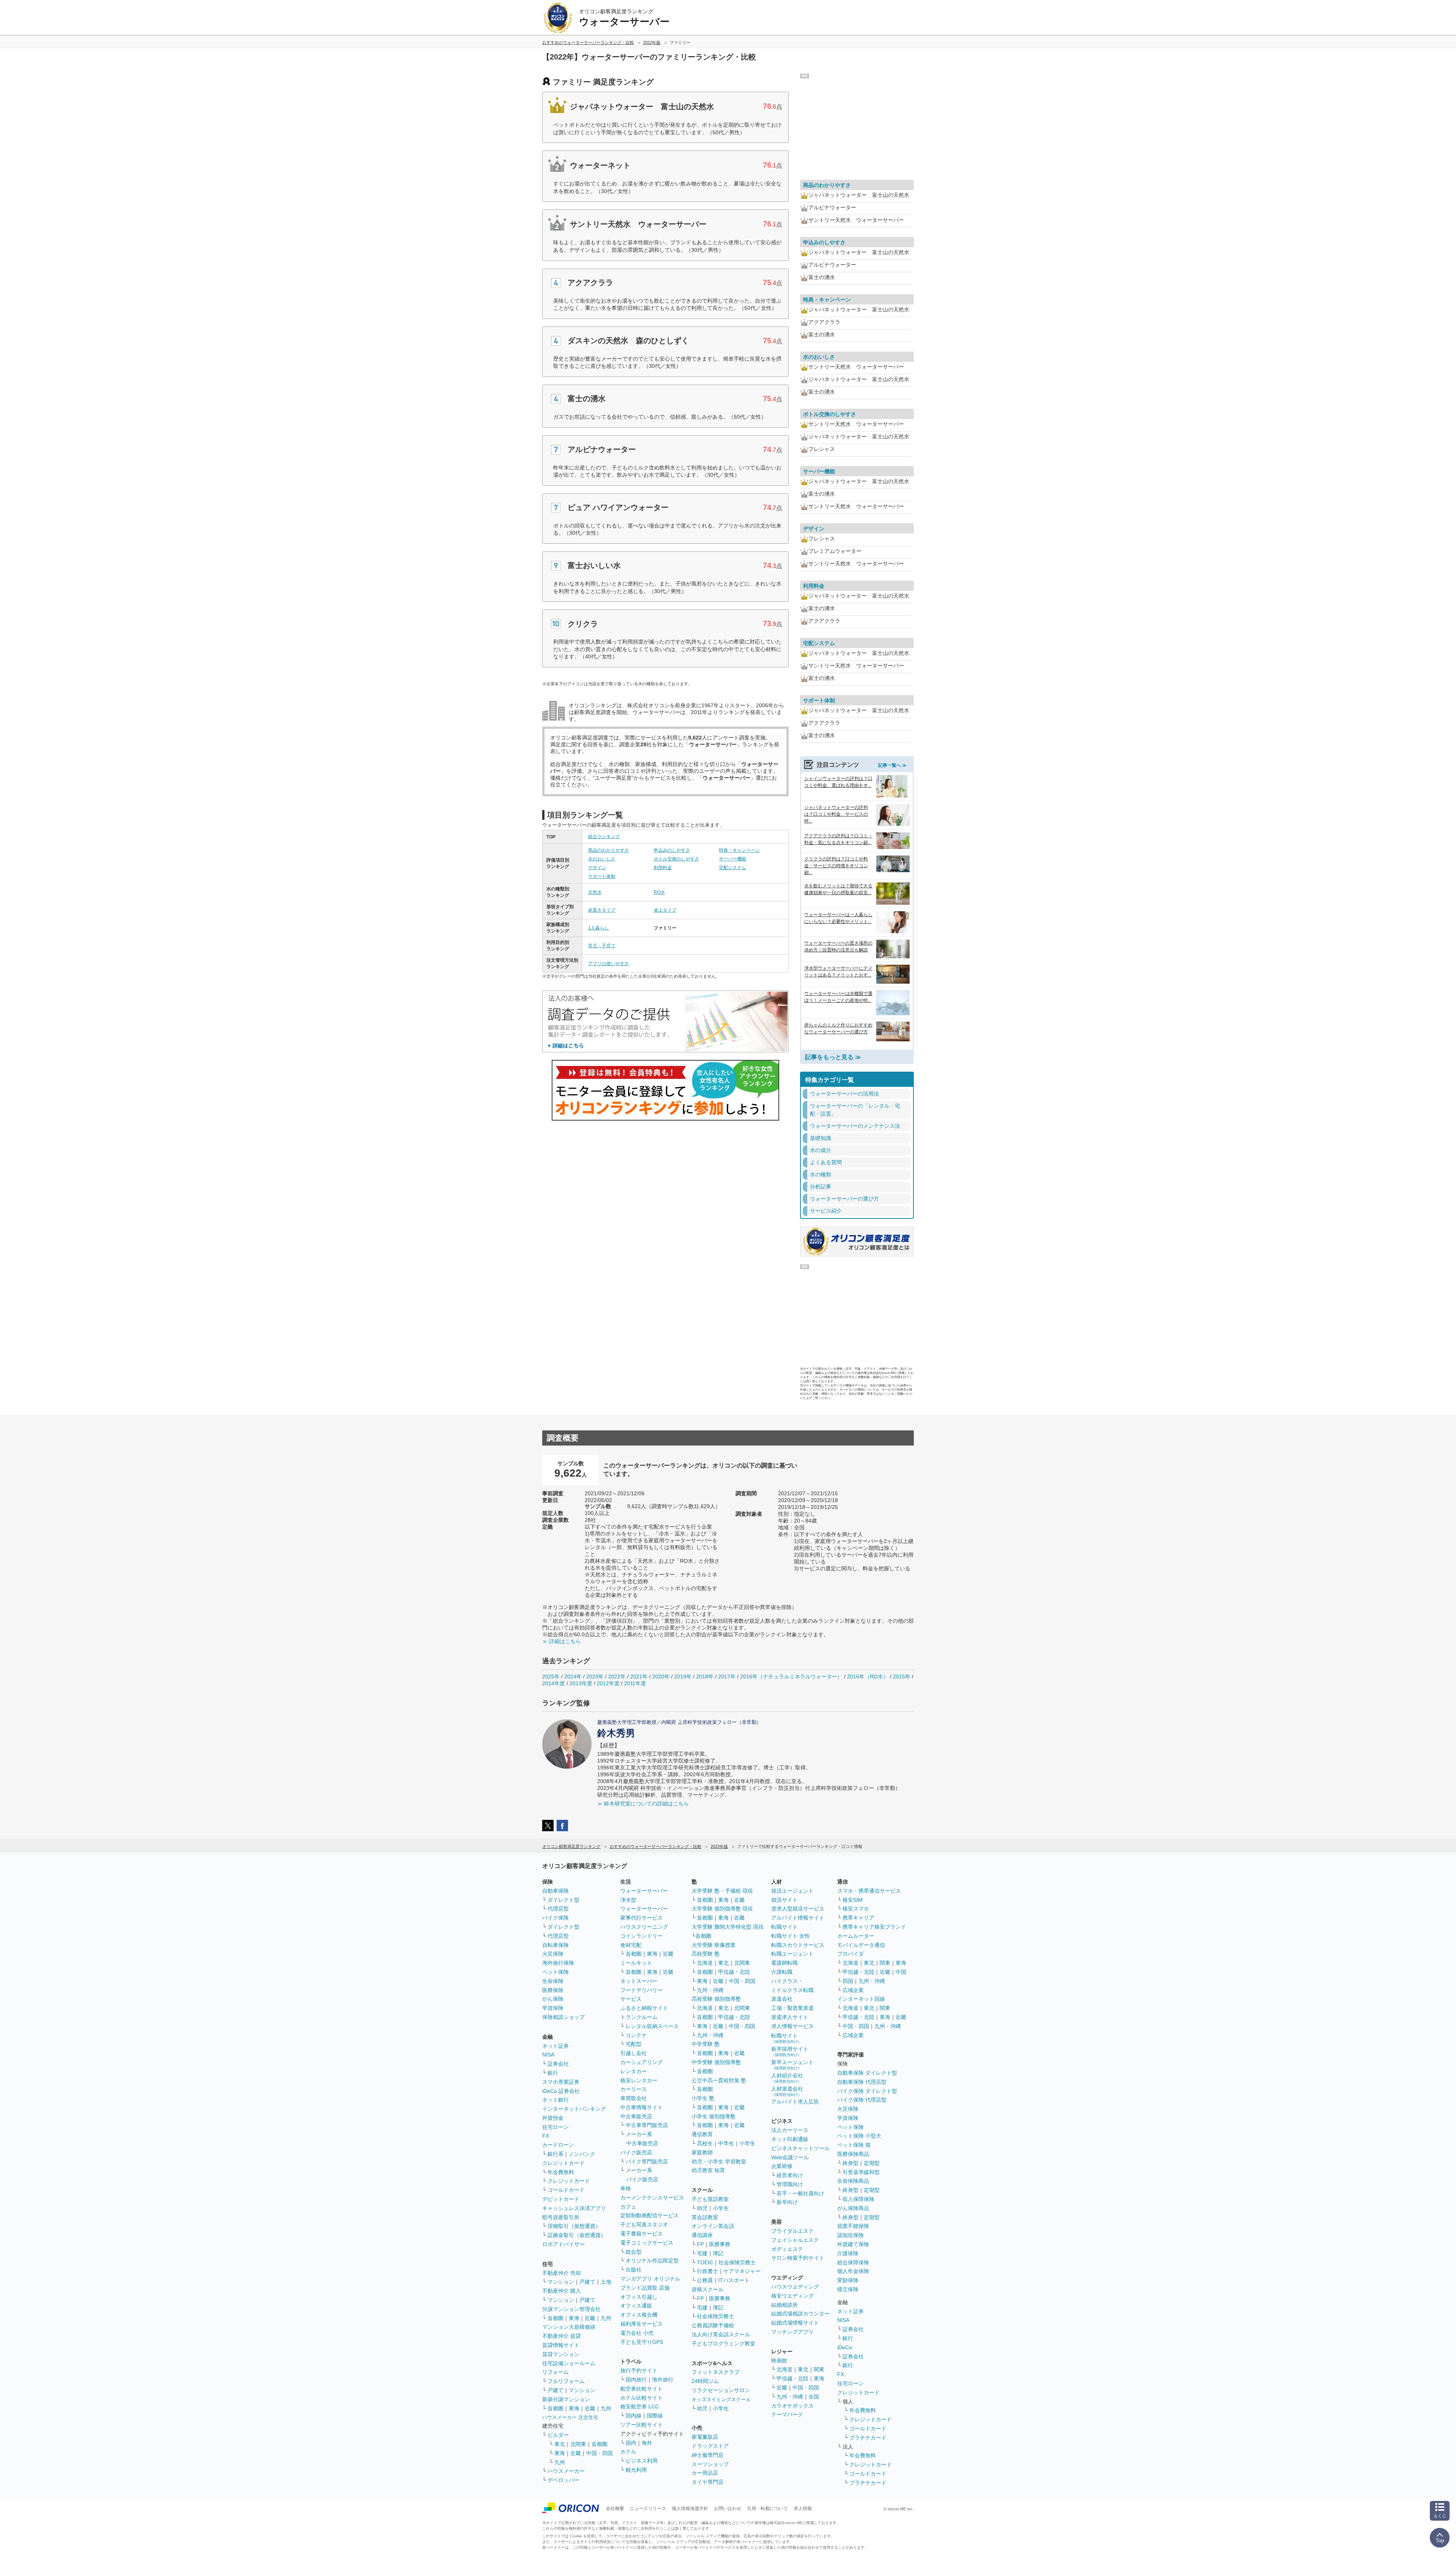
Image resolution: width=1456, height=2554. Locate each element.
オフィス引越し (639, 2297)
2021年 (639, 1677)
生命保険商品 (853, 2181)
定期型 (872, 2163)
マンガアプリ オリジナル (650, 2279)
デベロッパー (563, 2480)
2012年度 (608, 1683)
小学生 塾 (703, 2098)
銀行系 (555, 2154)
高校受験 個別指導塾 (716, 1999)
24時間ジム (705, 2381)
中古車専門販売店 (647, 2125)
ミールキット (636, 1963)
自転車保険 (555, 1945)
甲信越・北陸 (734, 1972)
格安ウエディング (792, 2296)
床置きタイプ (602, 910)
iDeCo (845, 2347)
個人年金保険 (853, 2271)
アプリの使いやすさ (609, 964)
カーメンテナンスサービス (652, 2198)
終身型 (850, 2163)
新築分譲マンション (566, 2399)
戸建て (587, 2282)
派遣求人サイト (790, 2017)
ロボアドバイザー (563, 2244)
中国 (901, 1972)
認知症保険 (850, 2235)
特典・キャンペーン (739, 850)
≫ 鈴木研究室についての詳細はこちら (643, 1804)
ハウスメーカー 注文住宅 (570, 2417)
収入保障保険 (858, 2199)
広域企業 (853, 1990)
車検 (626, 2188)
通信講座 (702, 2235)
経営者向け (790, 2175)
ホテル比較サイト (642, 2398)
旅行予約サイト (639, 2370)
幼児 (702, 2208)
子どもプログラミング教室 (723, 2344)
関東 (819, 2369)
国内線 (634, 2416)
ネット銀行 (555, 2100)
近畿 (590, 2318)
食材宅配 (631, 1945)
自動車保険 (555, 1891)
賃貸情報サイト (561, 2345)
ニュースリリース (648, 2508)
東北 (560, 2444)
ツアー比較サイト (642, 2425)
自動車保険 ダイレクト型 (867, 2073)
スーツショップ (710, 2464)
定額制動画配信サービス (650, 2215)
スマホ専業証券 (561, 2082)
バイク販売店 (636, 2152)
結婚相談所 (784, 2305)
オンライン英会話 (713, 2226)
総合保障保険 (853, 2262)
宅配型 (634, 2044)
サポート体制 (602, 876)
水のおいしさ (602, 859)
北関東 (578, 2444)
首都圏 (555, 2318)
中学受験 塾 (706, 2044)
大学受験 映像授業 (714, 1945)
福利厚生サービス (642, 2324)
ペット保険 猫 (854, 2145)
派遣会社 (782, 1999)
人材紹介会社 (787, 2078)
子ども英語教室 (710, 2199)
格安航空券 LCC (640, 2406)
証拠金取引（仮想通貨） (577, 2235)
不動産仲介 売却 (562, 2273)
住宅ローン (555, 2127)
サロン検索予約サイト (798, 2258)
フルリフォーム (566, 2381)
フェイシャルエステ (795, 2240)
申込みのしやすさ (672, 850)
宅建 (702, 2253)
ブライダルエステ (792, 2231)
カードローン (558, 2145)
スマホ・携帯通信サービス (869, 1891)
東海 (574, 2318)
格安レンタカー (639, 2080)
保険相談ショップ (563, 2017)
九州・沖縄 (710, 1990)
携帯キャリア (858, 1918)
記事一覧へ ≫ (892, 765)
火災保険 (553, 1954)
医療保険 (553, 1990)
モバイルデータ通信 (861, 1945)
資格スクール (708, 2289)
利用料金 (663, 868)
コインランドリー (642, 1936)
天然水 (595, 892)
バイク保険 (555, 1918)
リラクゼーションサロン (721, 2390)
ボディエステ (787, 2249)
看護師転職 (784, 1963)
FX (546, 2136)
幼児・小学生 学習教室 (719, 2162)
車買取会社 (634, 2098)
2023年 (595, 1677)
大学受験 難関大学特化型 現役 (728, 1927)
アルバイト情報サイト (798, 1918)
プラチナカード (868, 2438)
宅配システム (733, 868)
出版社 (634, 2270)
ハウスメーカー (566, 2471)
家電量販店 (705, 2437)
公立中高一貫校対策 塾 (719, 2080)
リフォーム (555, 2372)
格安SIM (853, 1900)
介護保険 (848, 2253)
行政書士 (708, 2271)
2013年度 (581, 1683)
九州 (606, 2318)
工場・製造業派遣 (792, 2008)
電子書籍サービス (642, 2234)
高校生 (705, 2143)
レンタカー (634, 2071)
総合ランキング (604, 837)
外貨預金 (553, 2118)
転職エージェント (792, 1954)
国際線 (655, 2416)
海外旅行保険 (558, 1963)
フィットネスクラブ (715, 2372)
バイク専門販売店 (647, 2162)
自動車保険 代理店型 (862, 2082)
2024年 (573, 1677)
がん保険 (553, 1999)
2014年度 (554, 1683)
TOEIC (705, 2262)
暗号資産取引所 (561, 2217)
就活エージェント (792, 1891)
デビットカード (561, 2199)
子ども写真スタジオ (644, 2224)
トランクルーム (639, 2017)
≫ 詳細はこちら (562, 1641)
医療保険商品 (853, 2154)
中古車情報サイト (642, 2107)
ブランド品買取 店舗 (645, 2288)
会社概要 (615, 2508)
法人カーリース (790, 2130)
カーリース (634, 2089)
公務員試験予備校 (713, 2325)
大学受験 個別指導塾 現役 (722, 1909)
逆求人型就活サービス (798, 1909)
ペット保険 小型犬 (859, 2136)
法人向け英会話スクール (721, 2334)
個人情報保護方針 (690, 2508)
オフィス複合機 (639, 2315)
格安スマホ (856, 1909)
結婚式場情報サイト (795, 2323)
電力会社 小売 (637, 2333)
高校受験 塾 (706, 1954)
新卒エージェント (792, 2065)
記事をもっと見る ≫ (833, 1057)
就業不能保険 (853, 2226)
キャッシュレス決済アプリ (574, 2208)
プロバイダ (850, 1954)
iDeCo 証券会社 (561, 2091)
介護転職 (782, 1972)
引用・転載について (767, 2508)
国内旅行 (636, 2380)
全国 (814, 2397)
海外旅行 (663, 2380)
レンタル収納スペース (652, 2026)
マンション (561, 2282)
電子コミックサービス (647, 2243)
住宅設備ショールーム (569, 2363)
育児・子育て (602, 946)
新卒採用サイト (790, 2051)
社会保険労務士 (737, 2262)
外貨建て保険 (853, 2244)
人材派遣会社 (787, 2091)
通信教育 (702, 2134)
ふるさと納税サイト (644, 2008)
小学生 (747, 2143)
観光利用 (636, 2470)
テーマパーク (787, 2414)
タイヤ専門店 (708, 2482)
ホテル (628, 2452)
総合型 (634, 2252)
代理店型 (558, 1909)
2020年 (661, 1677)
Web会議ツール (790, 2157)
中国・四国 (599, 2453)
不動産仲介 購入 (562, 2291)
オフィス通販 (636, 2306)
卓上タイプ (665, 910)
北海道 (705, 1963)
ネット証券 (555, 2046)
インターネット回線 (861, 1999)
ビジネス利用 (642, 2461)
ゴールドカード (566, 2190)
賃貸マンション (561, 2354)
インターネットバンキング (574, 2109)
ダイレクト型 (563, 1900)
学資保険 (553, 2008)
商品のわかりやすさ (609, 850)
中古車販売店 (636, 2116)
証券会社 (558, 2064)
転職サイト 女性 (791, 1936)
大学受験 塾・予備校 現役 (722, 1891)
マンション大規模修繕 (569, 2327)
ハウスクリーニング (644, 1927)
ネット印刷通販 (790, 2139)
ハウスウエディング (795, 2287)
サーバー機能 (733, 859)
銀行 (553, 2073)
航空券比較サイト (642, 2389)
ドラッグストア (710, 2446)
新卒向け (787, 2202)
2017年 (727, 1677)
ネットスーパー (639, 1981)
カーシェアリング (642, 2062)
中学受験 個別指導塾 (716, 2062)
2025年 (551, 1677)
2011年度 (635, 1683)
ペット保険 (555, 1972)
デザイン (597, 868)
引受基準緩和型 (861, 2172)
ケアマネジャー (742, 2271)
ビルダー (558, 2435)
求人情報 (803, 2508)
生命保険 (553, 1981)
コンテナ (636, 2035)
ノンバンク (582, 2154)
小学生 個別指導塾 (714, 2116)
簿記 (718, 2253)
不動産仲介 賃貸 (562, 2336)
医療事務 (720, 2244)
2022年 (617, 1677)
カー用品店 (705, 2473)
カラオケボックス (792, 2406)
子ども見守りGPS (642, 2342)
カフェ (628, 2207)
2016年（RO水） (868, 1677)
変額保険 (848, 2280)
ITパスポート (734, 2280)
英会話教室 (705, 2217)
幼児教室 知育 (708, 2170)
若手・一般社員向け (800, 2193)
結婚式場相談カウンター (800, 2314)
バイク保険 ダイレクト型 (867, 2091)
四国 (848, 1981)
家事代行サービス (642, 1918)
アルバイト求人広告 (795, 2102)
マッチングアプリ (792, 2332)
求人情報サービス (792, 2026)
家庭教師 (702, 2152)
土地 (606, 2282)
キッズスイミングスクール (721, 2399)
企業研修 (782, 2166)
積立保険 (848, 2289)
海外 (647, 2443)
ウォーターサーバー (644, 1891)
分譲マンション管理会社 (571, 2309)
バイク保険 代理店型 (862, 2100)
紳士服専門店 (708, 2455)
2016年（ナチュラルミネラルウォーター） (791, 1677)
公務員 (705, 2280)
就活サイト (784, 1900)
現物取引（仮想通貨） (574, 2226)
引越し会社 (634, 2053)
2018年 (705, 1677)
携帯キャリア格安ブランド (874, 1927)
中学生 (726, 2143)
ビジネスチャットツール (800, 2148)
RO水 (659, 892)
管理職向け (790, 2184)
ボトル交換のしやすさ (676, 859)
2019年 (683, 1677)
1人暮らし (599, 928)
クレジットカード (563, 2163)
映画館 (779, 2361)
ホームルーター (856, 1936)
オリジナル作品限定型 (652, 2260)
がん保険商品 (853, 2208)
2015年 (902, 1677)
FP (700, 2244)
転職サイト (784, 1927)
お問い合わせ (728, 2508)
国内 (631, 2443)
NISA (548, 2055)
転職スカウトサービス (798, 1945)
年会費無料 (561, 2172)
